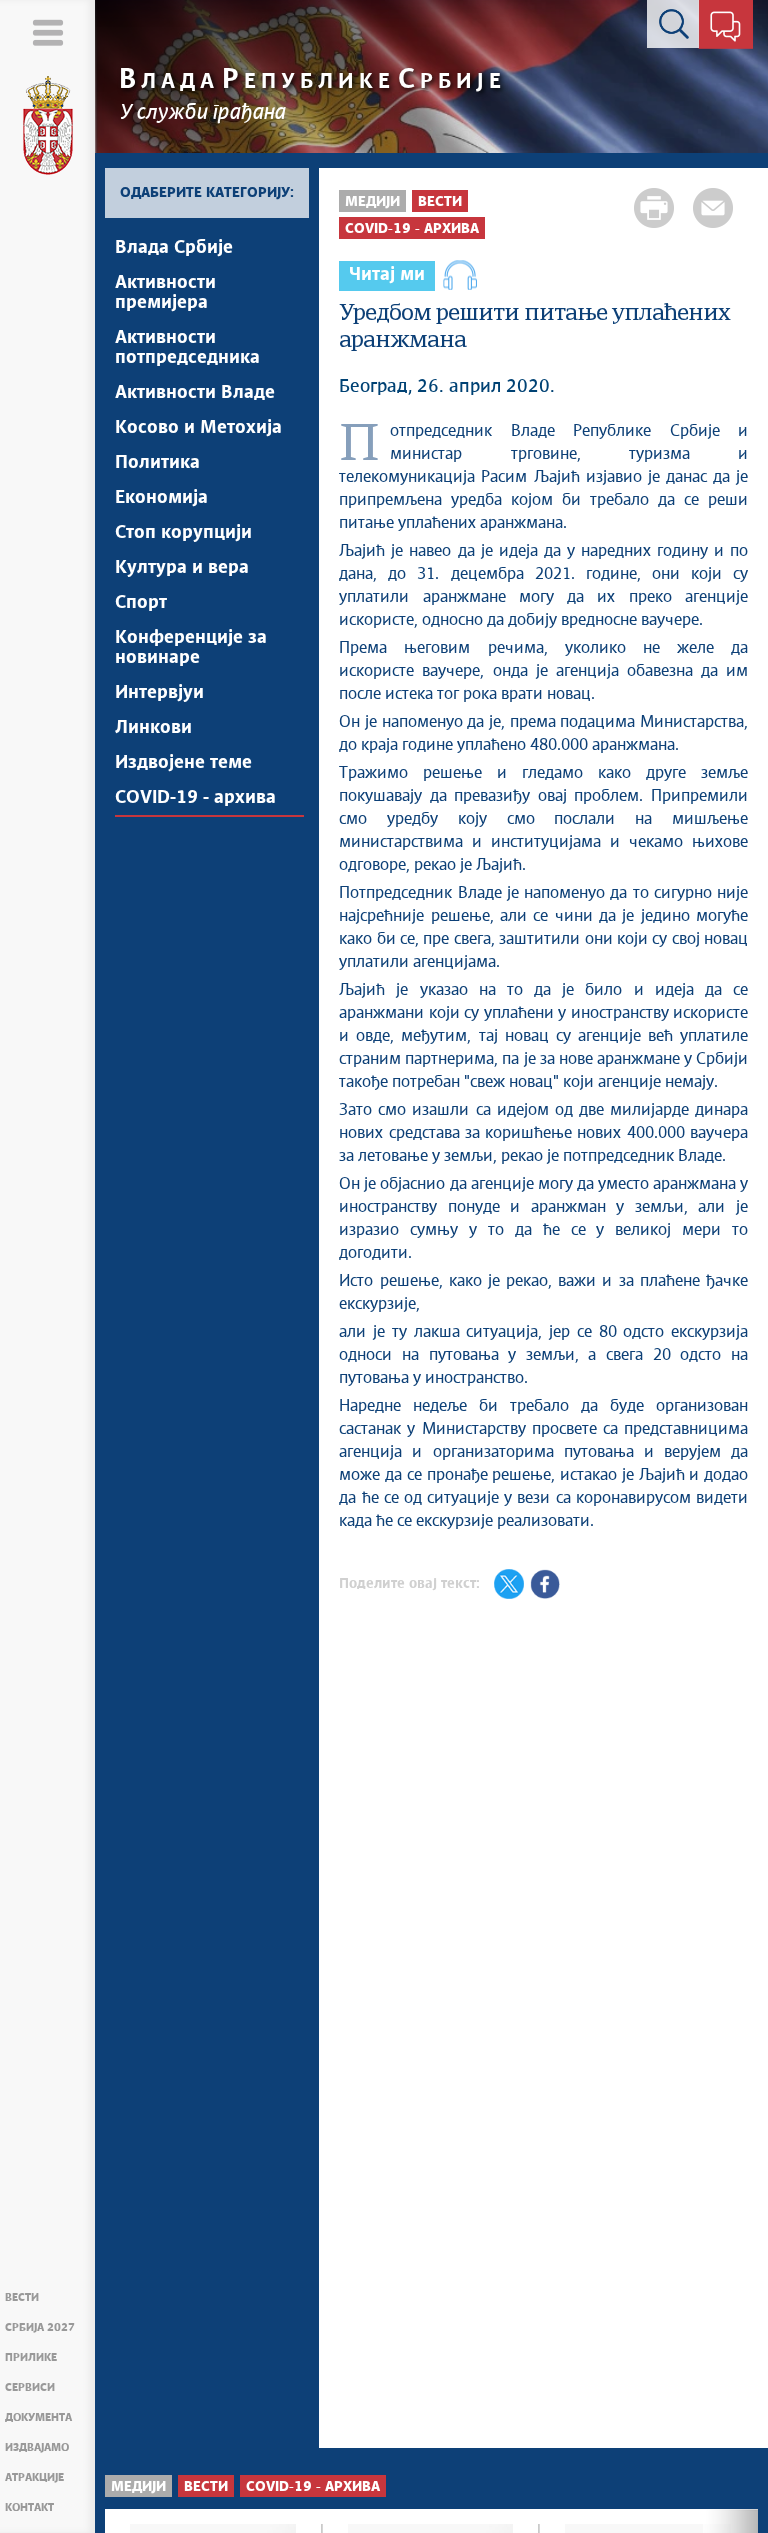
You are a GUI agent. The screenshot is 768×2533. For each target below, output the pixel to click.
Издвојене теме (183, 763)
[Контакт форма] (725, 28)
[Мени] (47, 32)
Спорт (141, 603)
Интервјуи (159, 693)
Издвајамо (37, 2447)
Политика (157, 463)
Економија (161, 498)
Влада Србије (174, 248)
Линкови (153, 728)
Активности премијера (165, 293)
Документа (38, 2417)
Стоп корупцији (183, 533)
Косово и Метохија (198, 428)
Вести (22, 2297)
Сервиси (30, 2387)
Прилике (31, 2357)
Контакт (29, 2507)
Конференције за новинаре (191, 648)
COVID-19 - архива (195, 798)
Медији (372, 202)
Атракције (34, 2477)
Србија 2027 (40, 2327)
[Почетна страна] (48, 126)
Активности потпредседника (187, 348)
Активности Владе (195, 393)
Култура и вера (182, 568)
